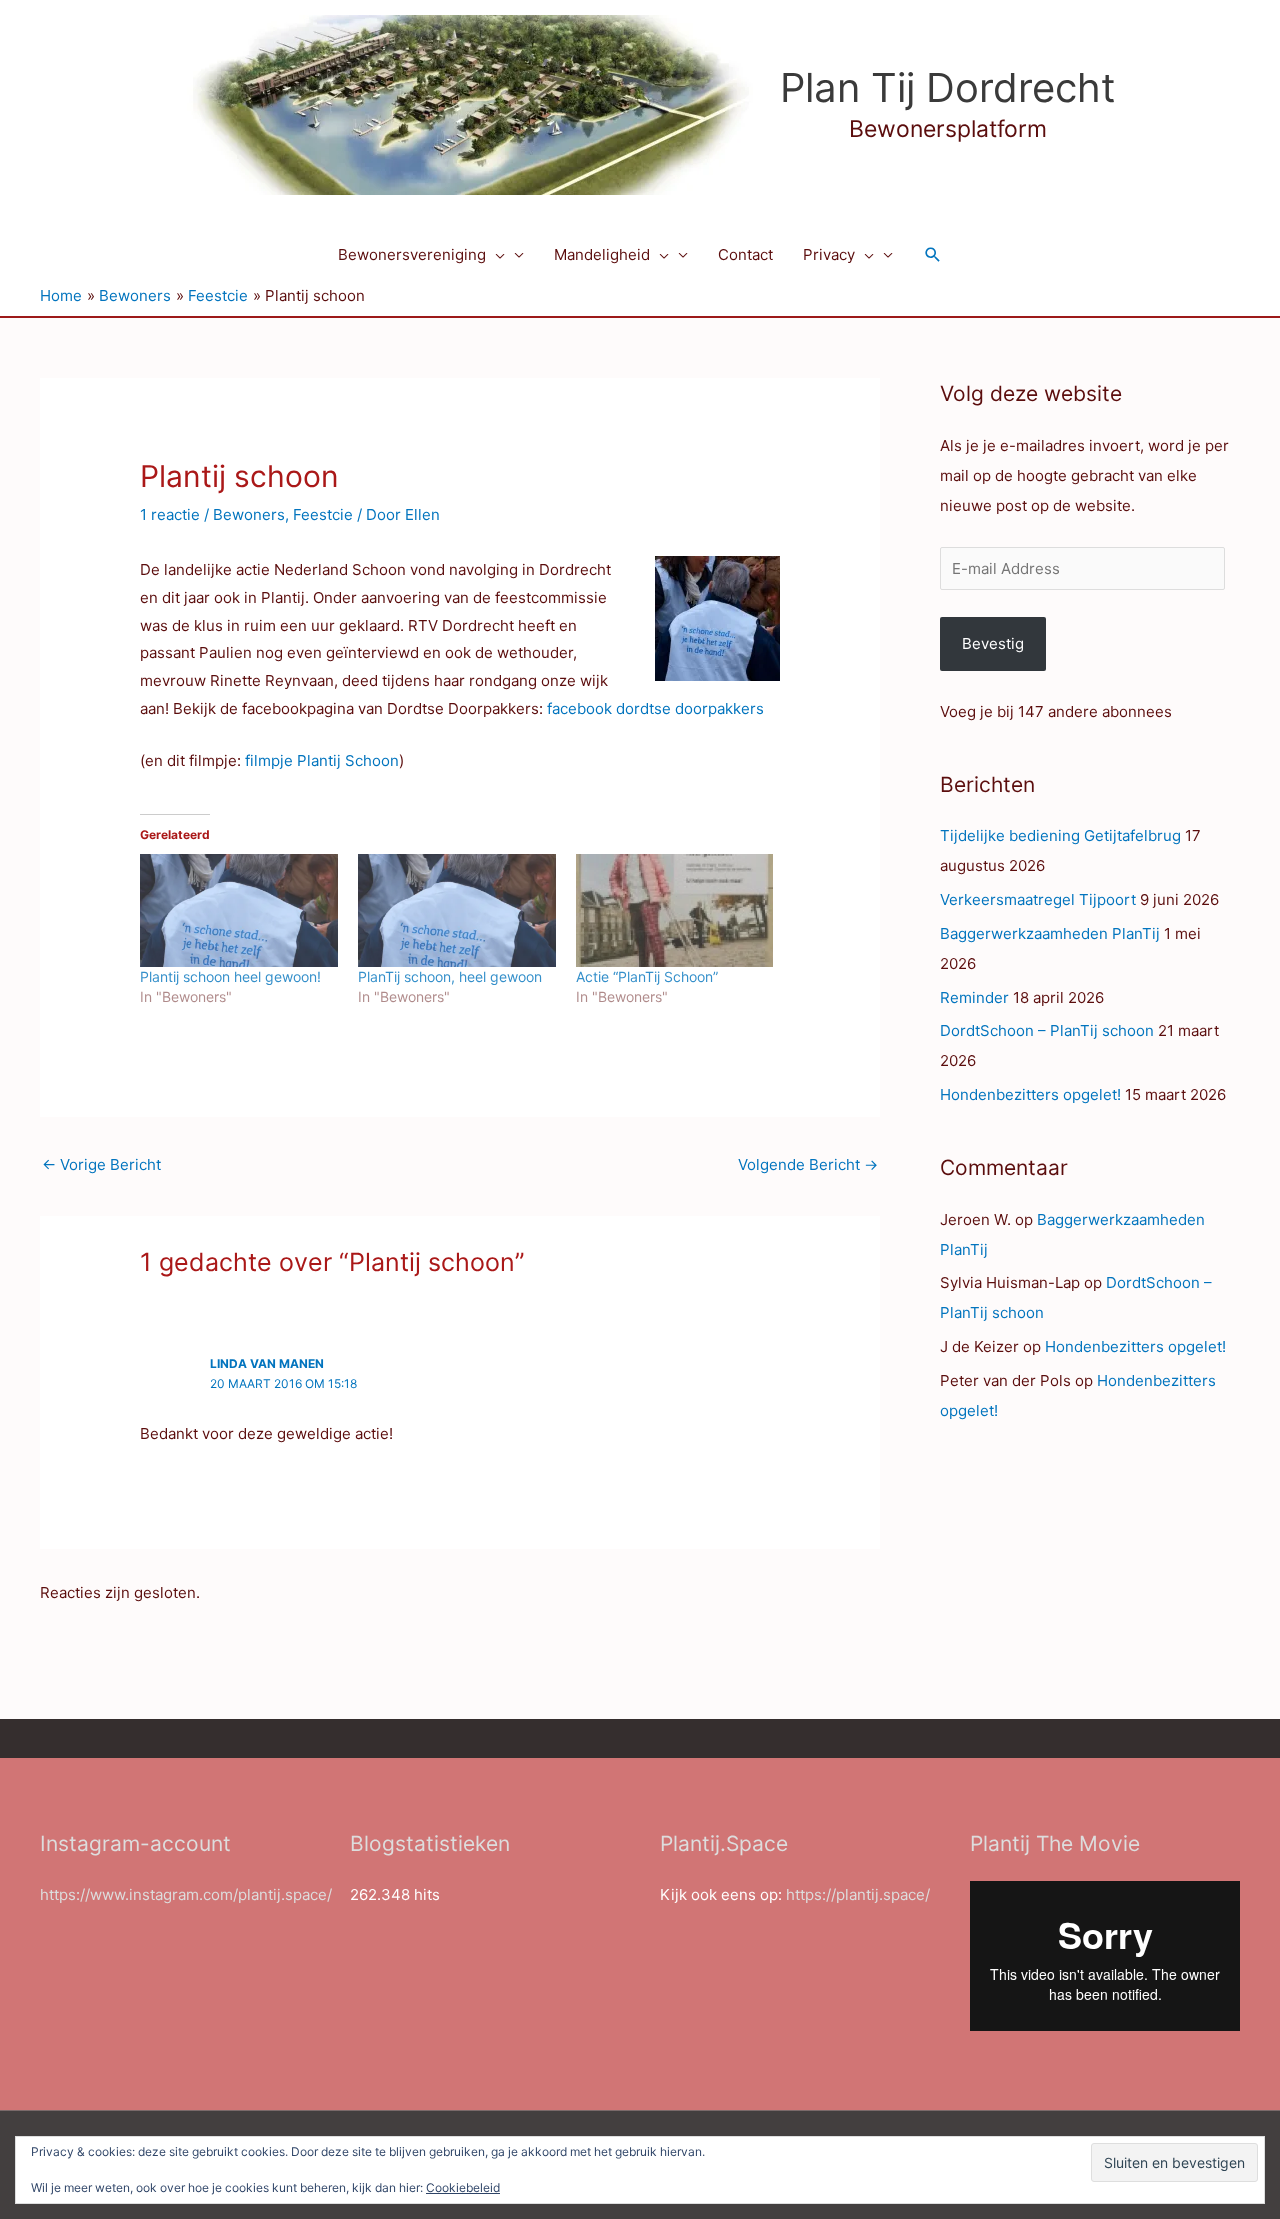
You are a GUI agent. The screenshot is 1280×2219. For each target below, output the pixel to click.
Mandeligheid (602, 254)
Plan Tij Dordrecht (948, 87)
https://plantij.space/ (858, 1894)
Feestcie (323, 514)
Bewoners (249, 514)
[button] (495, 255)
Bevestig (993, 643)
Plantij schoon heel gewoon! (230, 976)
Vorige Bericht (101, 1164)
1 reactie (170, 514)
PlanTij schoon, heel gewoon (450, 976)
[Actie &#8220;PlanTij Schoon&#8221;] (675, 910)
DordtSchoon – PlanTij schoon (1047, 1030)
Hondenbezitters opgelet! (1030, 1094)
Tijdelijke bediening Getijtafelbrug (1060, 835)
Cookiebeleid (463, 2187)
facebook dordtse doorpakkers (655, 708)
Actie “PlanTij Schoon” (647, 976)
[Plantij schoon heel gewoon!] (239, 910)
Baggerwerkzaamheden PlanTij (1050, 933)
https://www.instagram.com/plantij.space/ (186, 1894)
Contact (745, 254)
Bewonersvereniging (412, 254)
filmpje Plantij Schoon (322, 760)
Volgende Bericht (808, 1164)
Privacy (829, 254)
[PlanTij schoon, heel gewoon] (457, 910)
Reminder (974, 997)
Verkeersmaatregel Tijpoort (1038, 899)
